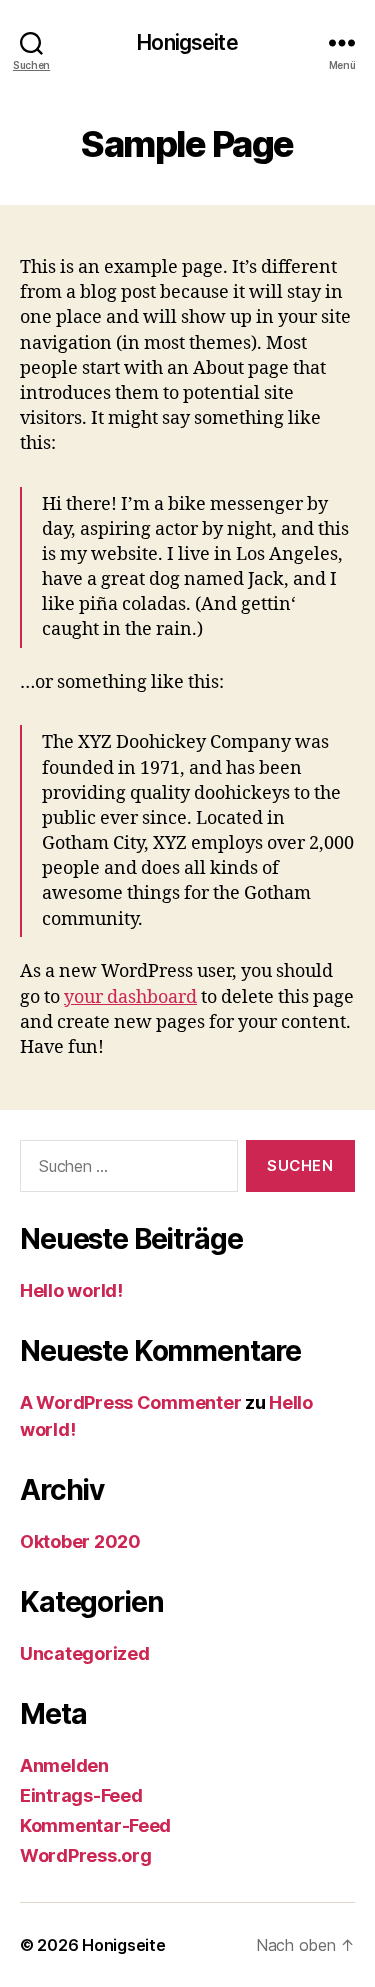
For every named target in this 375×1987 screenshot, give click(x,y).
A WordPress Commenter (130, 1402)
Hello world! (71, 1290)
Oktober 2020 (80, 1541)
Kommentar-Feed (95, 1825)
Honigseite (187, 42)
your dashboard (130, 997)
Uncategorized (85, 1653)
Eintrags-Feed (81, 1795)
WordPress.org (86, 1855)
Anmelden (64, 1765)
